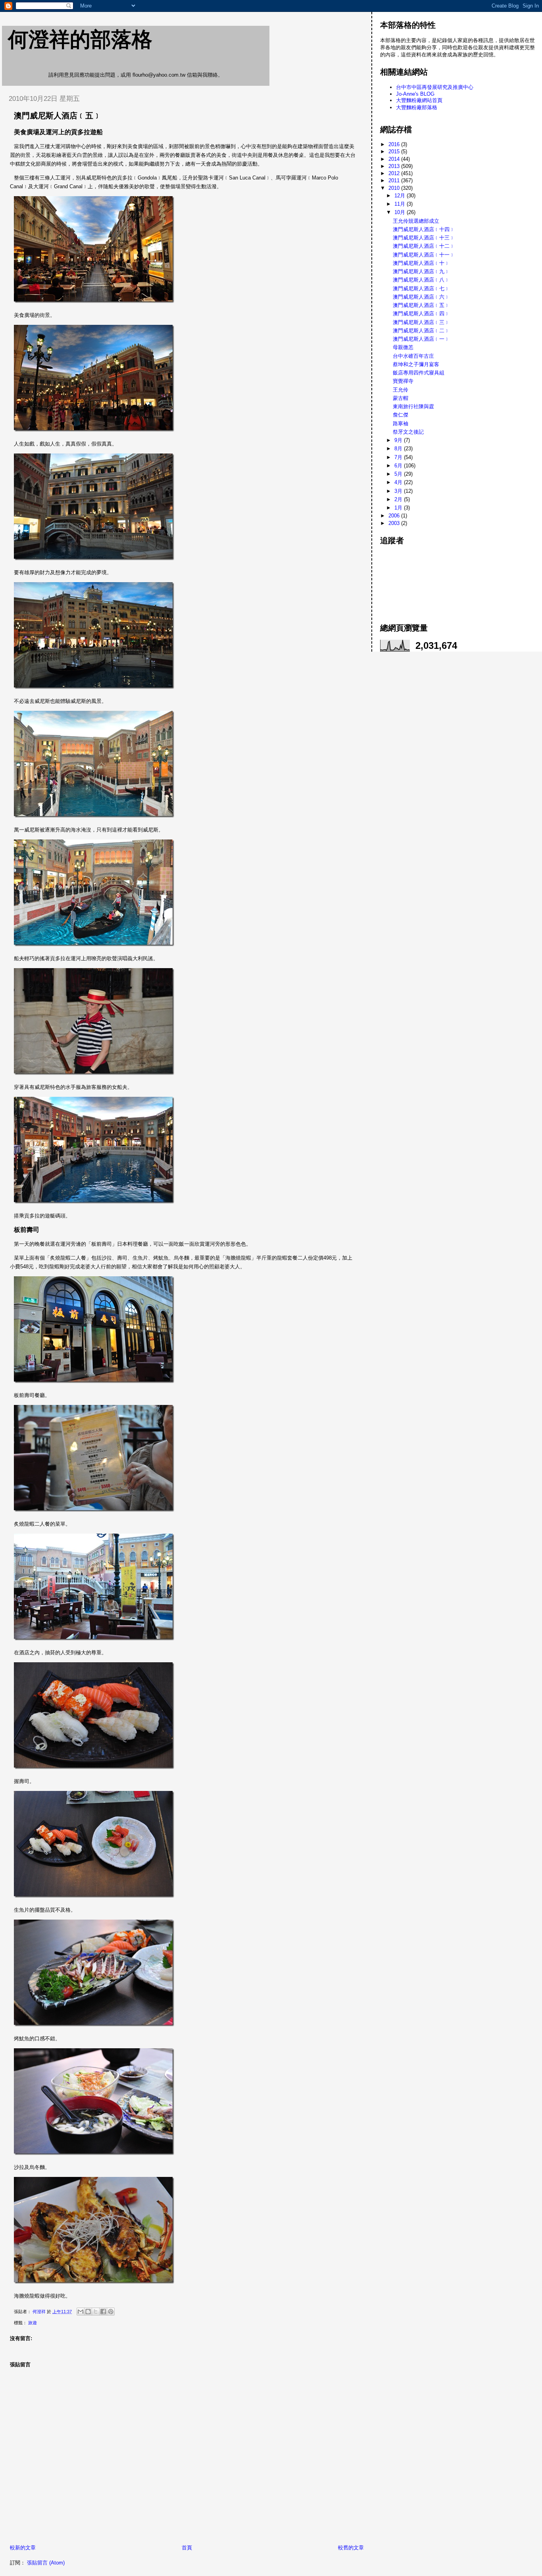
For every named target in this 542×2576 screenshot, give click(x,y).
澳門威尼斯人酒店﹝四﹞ (421, 314)
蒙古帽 (401, 398)
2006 (395, 516)
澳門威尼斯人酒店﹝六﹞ (421, 297)
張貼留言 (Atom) (46, 2563)
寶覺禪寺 (403, 381)
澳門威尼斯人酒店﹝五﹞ (421, 305)
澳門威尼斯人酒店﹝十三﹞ (424, 238)
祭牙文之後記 (408, 432)
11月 (401, 204)
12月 (401, 196)
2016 (395, 144)
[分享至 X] (96, 2312)
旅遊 (33, 2323)
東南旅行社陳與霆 (413, 406)
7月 (399, 457)
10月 (401, 212)
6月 (399, 466)
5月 (399, 474)
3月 (399, 491)
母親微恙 (403, 347)
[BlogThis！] (88, 2312)
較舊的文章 (351, 2548)
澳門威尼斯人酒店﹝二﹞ (421, 331)
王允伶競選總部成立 (416, 221)
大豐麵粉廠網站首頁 (419, 100)
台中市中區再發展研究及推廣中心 (435, 87)
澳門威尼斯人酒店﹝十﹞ (421, 263)
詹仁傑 (401, 415)
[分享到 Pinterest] (111, 2312)
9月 (399, 440)
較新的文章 (23, 2548)
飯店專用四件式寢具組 (419, 373)
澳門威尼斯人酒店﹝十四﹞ (424, 229)
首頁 (187, 2548)
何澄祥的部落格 (80, 39)
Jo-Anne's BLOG (415, 94)
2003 (395, 523)
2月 (399, 499)
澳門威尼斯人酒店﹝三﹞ (421, 322)
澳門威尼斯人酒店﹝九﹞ (421, 271)
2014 (395, 159)
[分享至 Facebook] (103, 2312)
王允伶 (401, 390)
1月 (399, 508)
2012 (395, 173)
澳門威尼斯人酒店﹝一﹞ (421, 339)
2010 (395, 188)
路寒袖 (401, 424)
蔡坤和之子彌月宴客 (416, 364)
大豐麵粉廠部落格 (417, 107)
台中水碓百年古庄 (413, 356)
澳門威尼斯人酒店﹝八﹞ (421, 280)
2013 (395, 166)
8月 (399, 449)
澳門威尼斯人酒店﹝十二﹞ (424, 246)
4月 (399, 482)
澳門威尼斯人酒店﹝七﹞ (421, 288)
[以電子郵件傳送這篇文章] (81, 2312)
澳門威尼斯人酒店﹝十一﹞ (424, 255)
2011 (395, 180)
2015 (395, 151)
